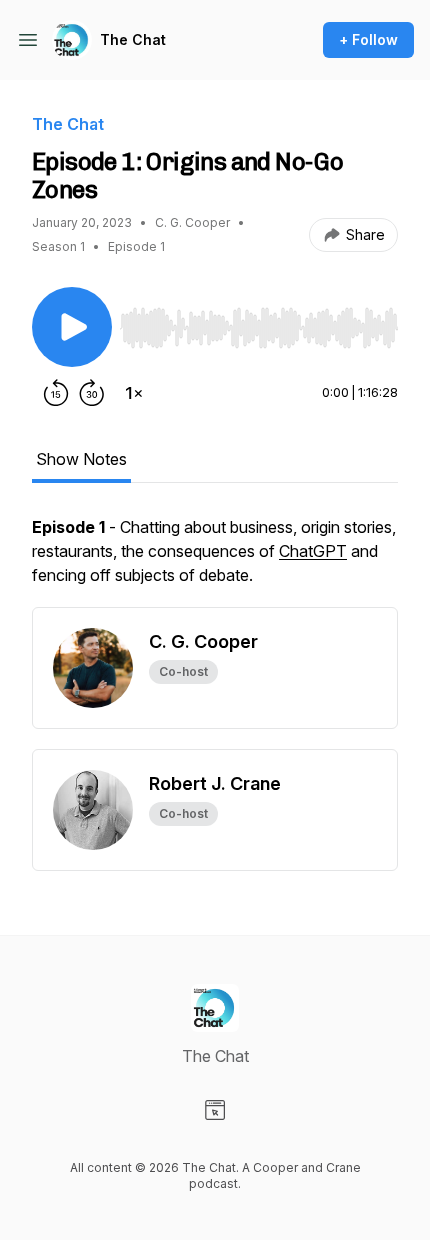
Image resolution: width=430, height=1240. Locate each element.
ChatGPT (313, 551)
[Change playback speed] (134, 393)
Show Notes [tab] (81, 459)
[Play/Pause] (72, 327)
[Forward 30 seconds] (92, 393)
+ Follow (368, 39)
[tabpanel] (215, 561)
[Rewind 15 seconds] (56, 393)
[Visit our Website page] (215, 1110)
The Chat (133, 39)
